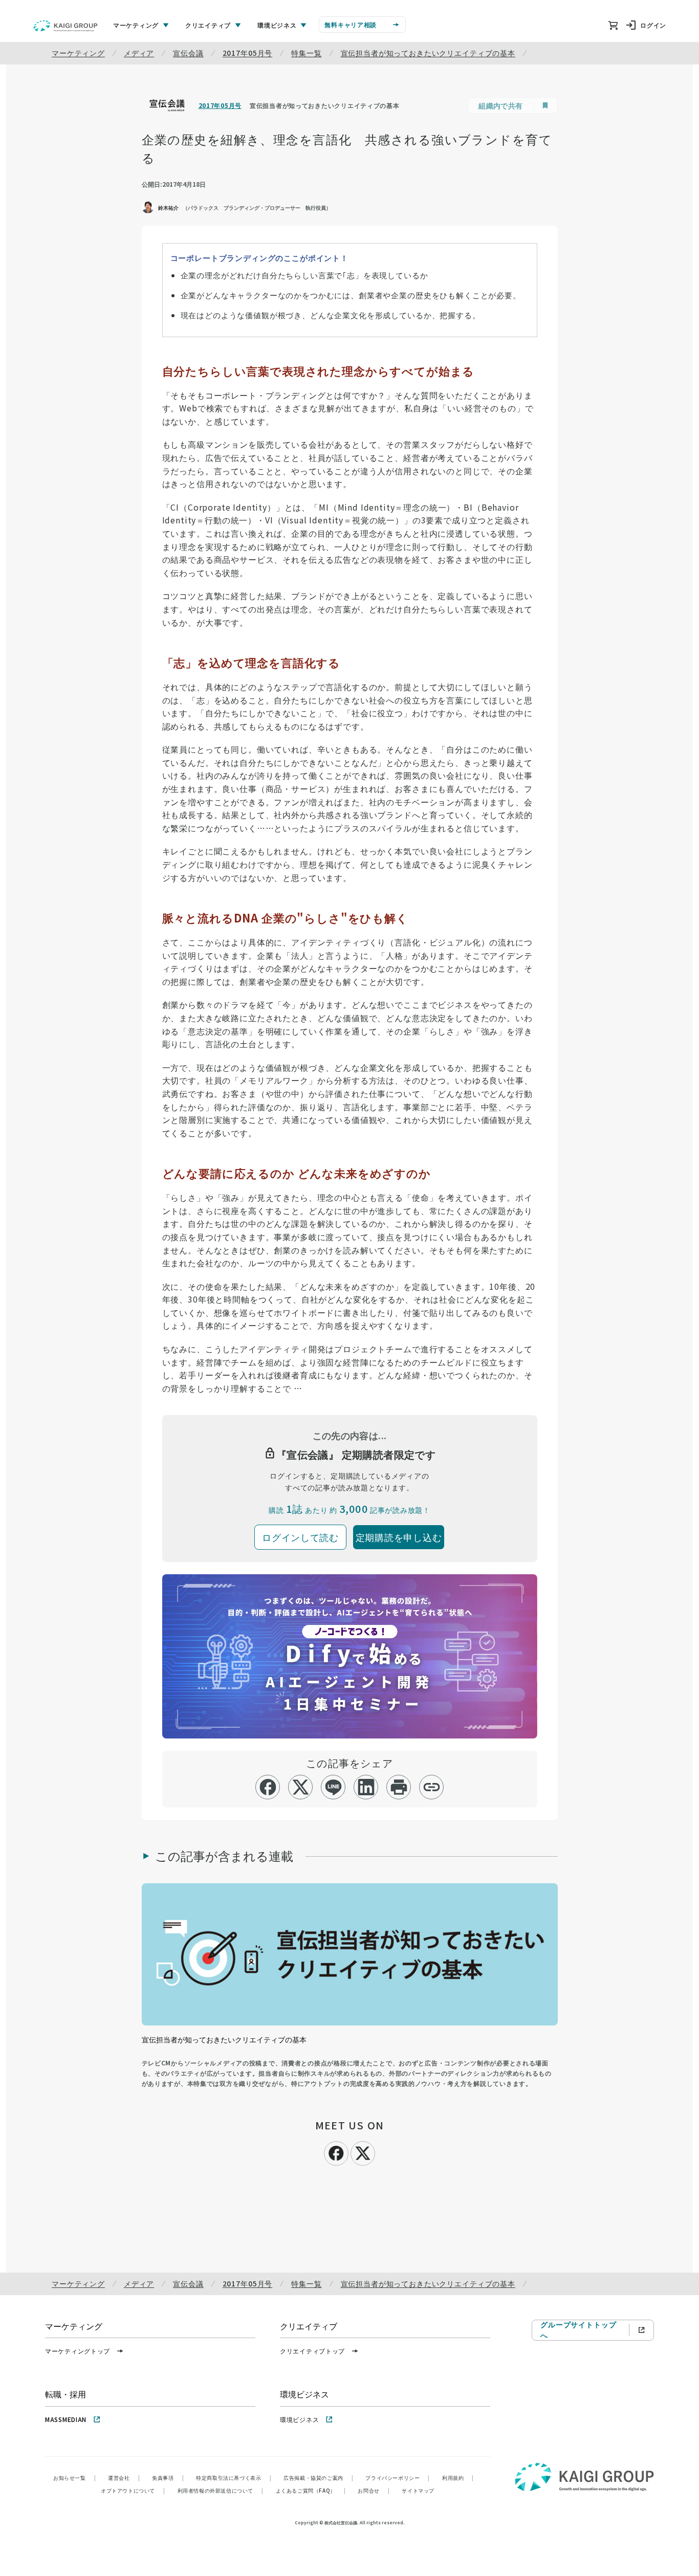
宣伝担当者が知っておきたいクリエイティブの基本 (428, 53)
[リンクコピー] (432, 1787)
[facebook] (268, 1787)
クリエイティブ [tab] (208, 25)
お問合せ (374, 2490)
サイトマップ (418, 2490)
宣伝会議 (188, 53)
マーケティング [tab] (136, 25)
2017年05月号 (248, 53)
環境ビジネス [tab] (277, 25)
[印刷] (399, 1787)
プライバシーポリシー (398, 2478)
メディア (139, 53)
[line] (333, 1787)
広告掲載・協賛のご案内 (318, 2478)
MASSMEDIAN (66, 2419)
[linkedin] (366, 1787)
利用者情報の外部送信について (221, 2490)
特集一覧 (306, 53)
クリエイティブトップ (312, 2351)
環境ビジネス (299, 2419)
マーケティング (78, 53)
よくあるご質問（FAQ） (311, 2490)
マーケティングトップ (78, 2351)
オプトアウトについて (133, 2490)
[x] (301, 1787)
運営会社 (124, 2478)
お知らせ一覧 (74, 2478)
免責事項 (168, 2478)
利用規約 (458, 2478)
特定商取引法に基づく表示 (234, 2478)
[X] (363, 2152)
